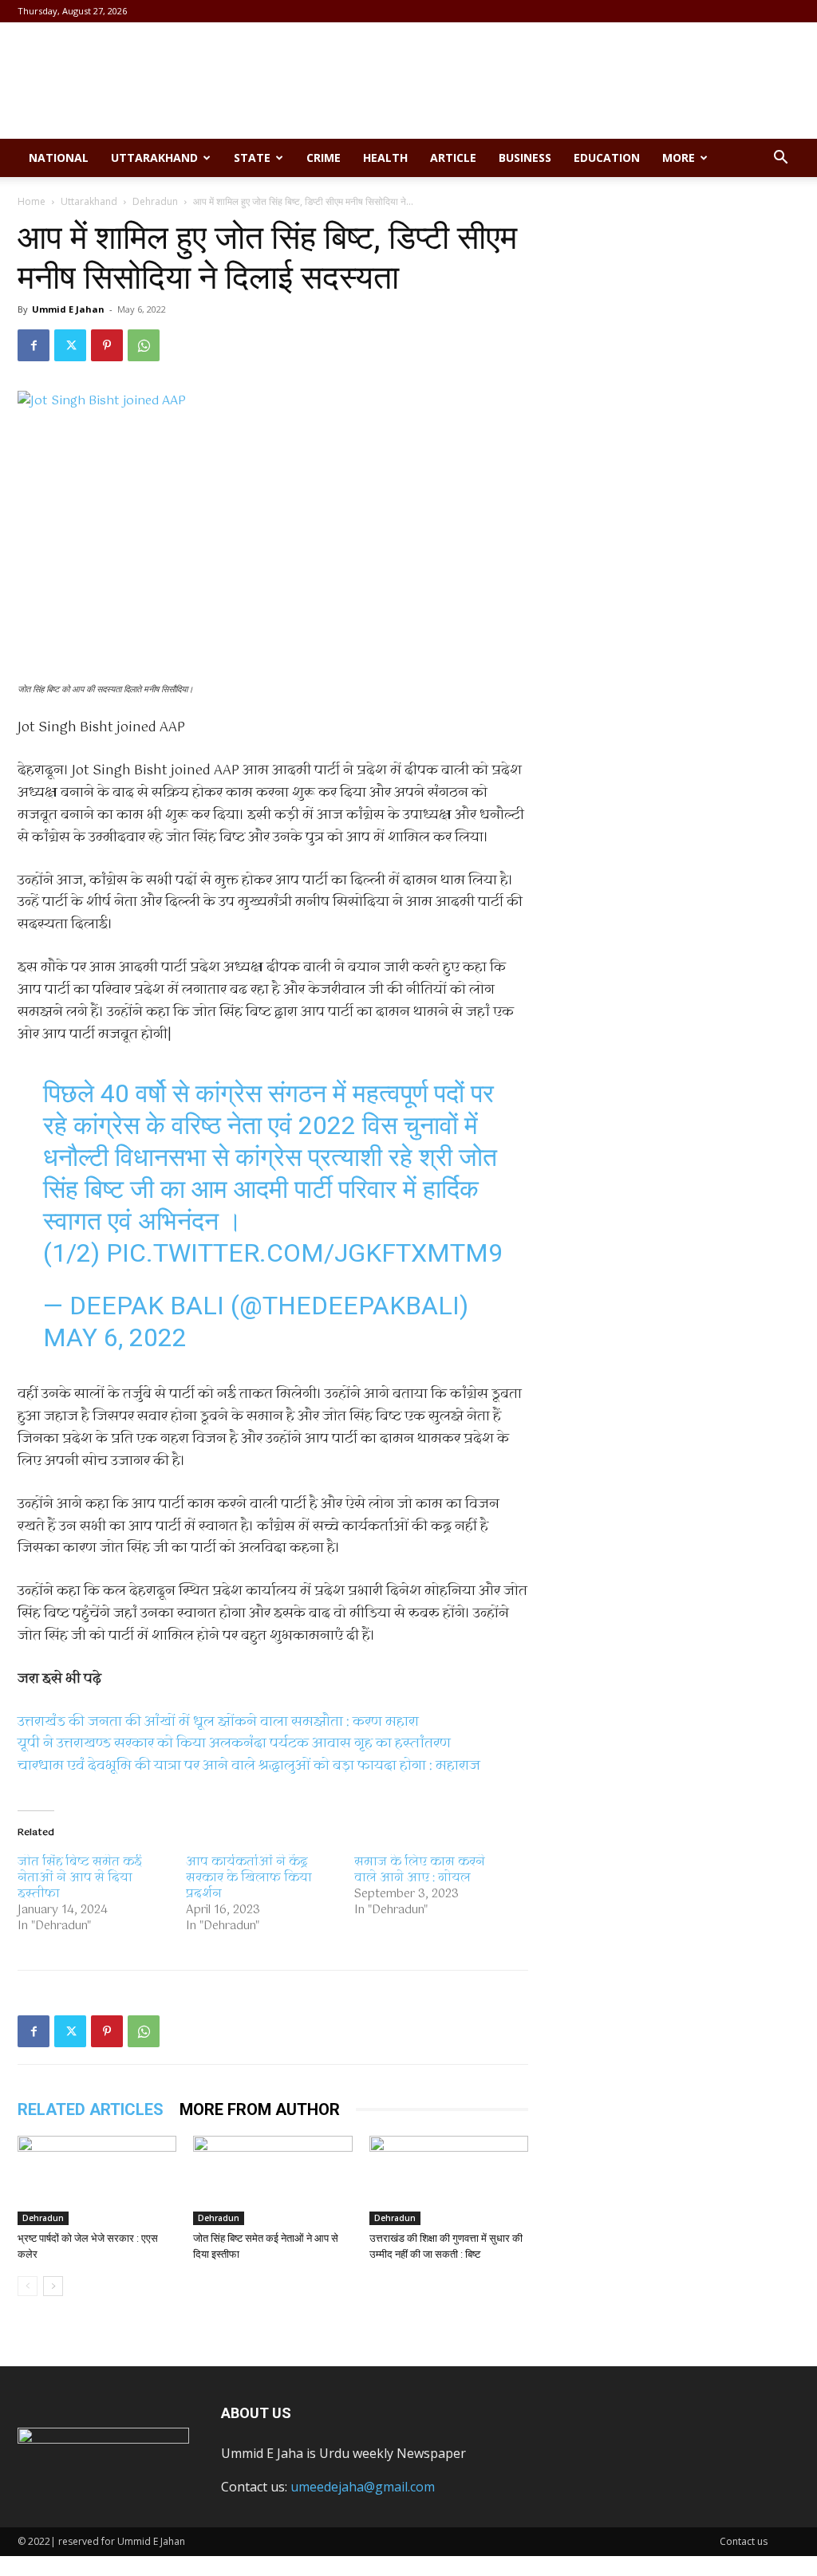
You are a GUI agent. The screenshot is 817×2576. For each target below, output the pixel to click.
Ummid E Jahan (68, 309)
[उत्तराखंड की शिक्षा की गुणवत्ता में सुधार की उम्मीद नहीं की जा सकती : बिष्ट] (449, 2180)
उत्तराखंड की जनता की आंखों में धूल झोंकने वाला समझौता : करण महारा (218, 1722)
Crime (324, 158)
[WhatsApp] (144, 345)
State (252, 158)
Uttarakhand (154, 158)
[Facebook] (34, 345)
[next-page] (53, 2286)
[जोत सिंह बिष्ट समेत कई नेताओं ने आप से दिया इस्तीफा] (272, 2180)
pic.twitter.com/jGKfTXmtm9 (304, 1253)
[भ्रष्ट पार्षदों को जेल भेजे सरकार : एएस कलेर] (97, 2180)
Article (453, 158)
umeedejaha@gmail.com (363, 2487)
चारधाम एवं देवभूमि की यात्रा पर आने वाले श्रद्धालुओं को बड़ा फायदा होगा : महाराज (249, 1766)
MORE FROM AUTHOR (260, 2109)
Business (525, 158)
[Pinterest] (107, 345)
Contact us (744, 2541)
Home (32, 201)
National (59, 158)
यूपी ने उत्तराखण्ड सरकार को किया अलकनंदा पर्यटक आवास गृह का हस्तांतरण (234, 1744)
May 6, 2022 (115, 1337)
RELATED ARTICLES (91, 2109)
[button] (780, 159)
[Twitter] (70, 345)
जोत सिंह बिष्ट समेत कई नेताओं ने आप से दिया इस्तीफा (80, 1878)
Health (385, 158)
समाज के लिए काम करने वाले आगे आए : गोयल (420, 1870)
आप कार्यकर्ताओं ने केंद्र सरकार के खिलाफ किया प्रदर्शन (249, 1878)
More (679, 158)
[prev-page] (28, 2286)
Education (607, 158)
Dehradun (155, 201)
